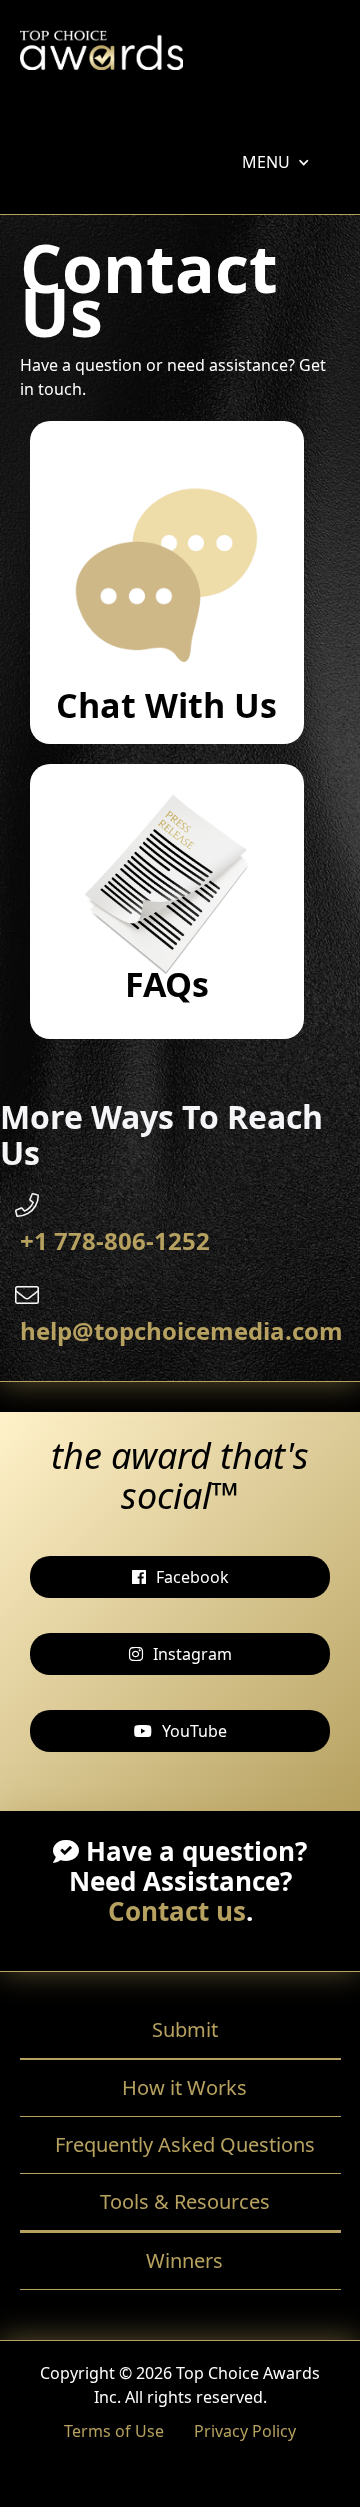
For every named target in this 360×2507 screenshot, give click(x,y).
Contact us (177, 1911)
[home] (101, 55)
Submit (185, 2029)
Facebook (192, 1577)
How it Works (184, 2087)
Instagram (192, 1654)
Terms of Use (114, 2431)
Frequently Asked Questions (185, 2144)
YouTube (194, 1731)
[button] (266, 162)
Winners (184, 2260)
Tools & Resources (185, 2201)
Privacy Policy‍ (245, 2431)
